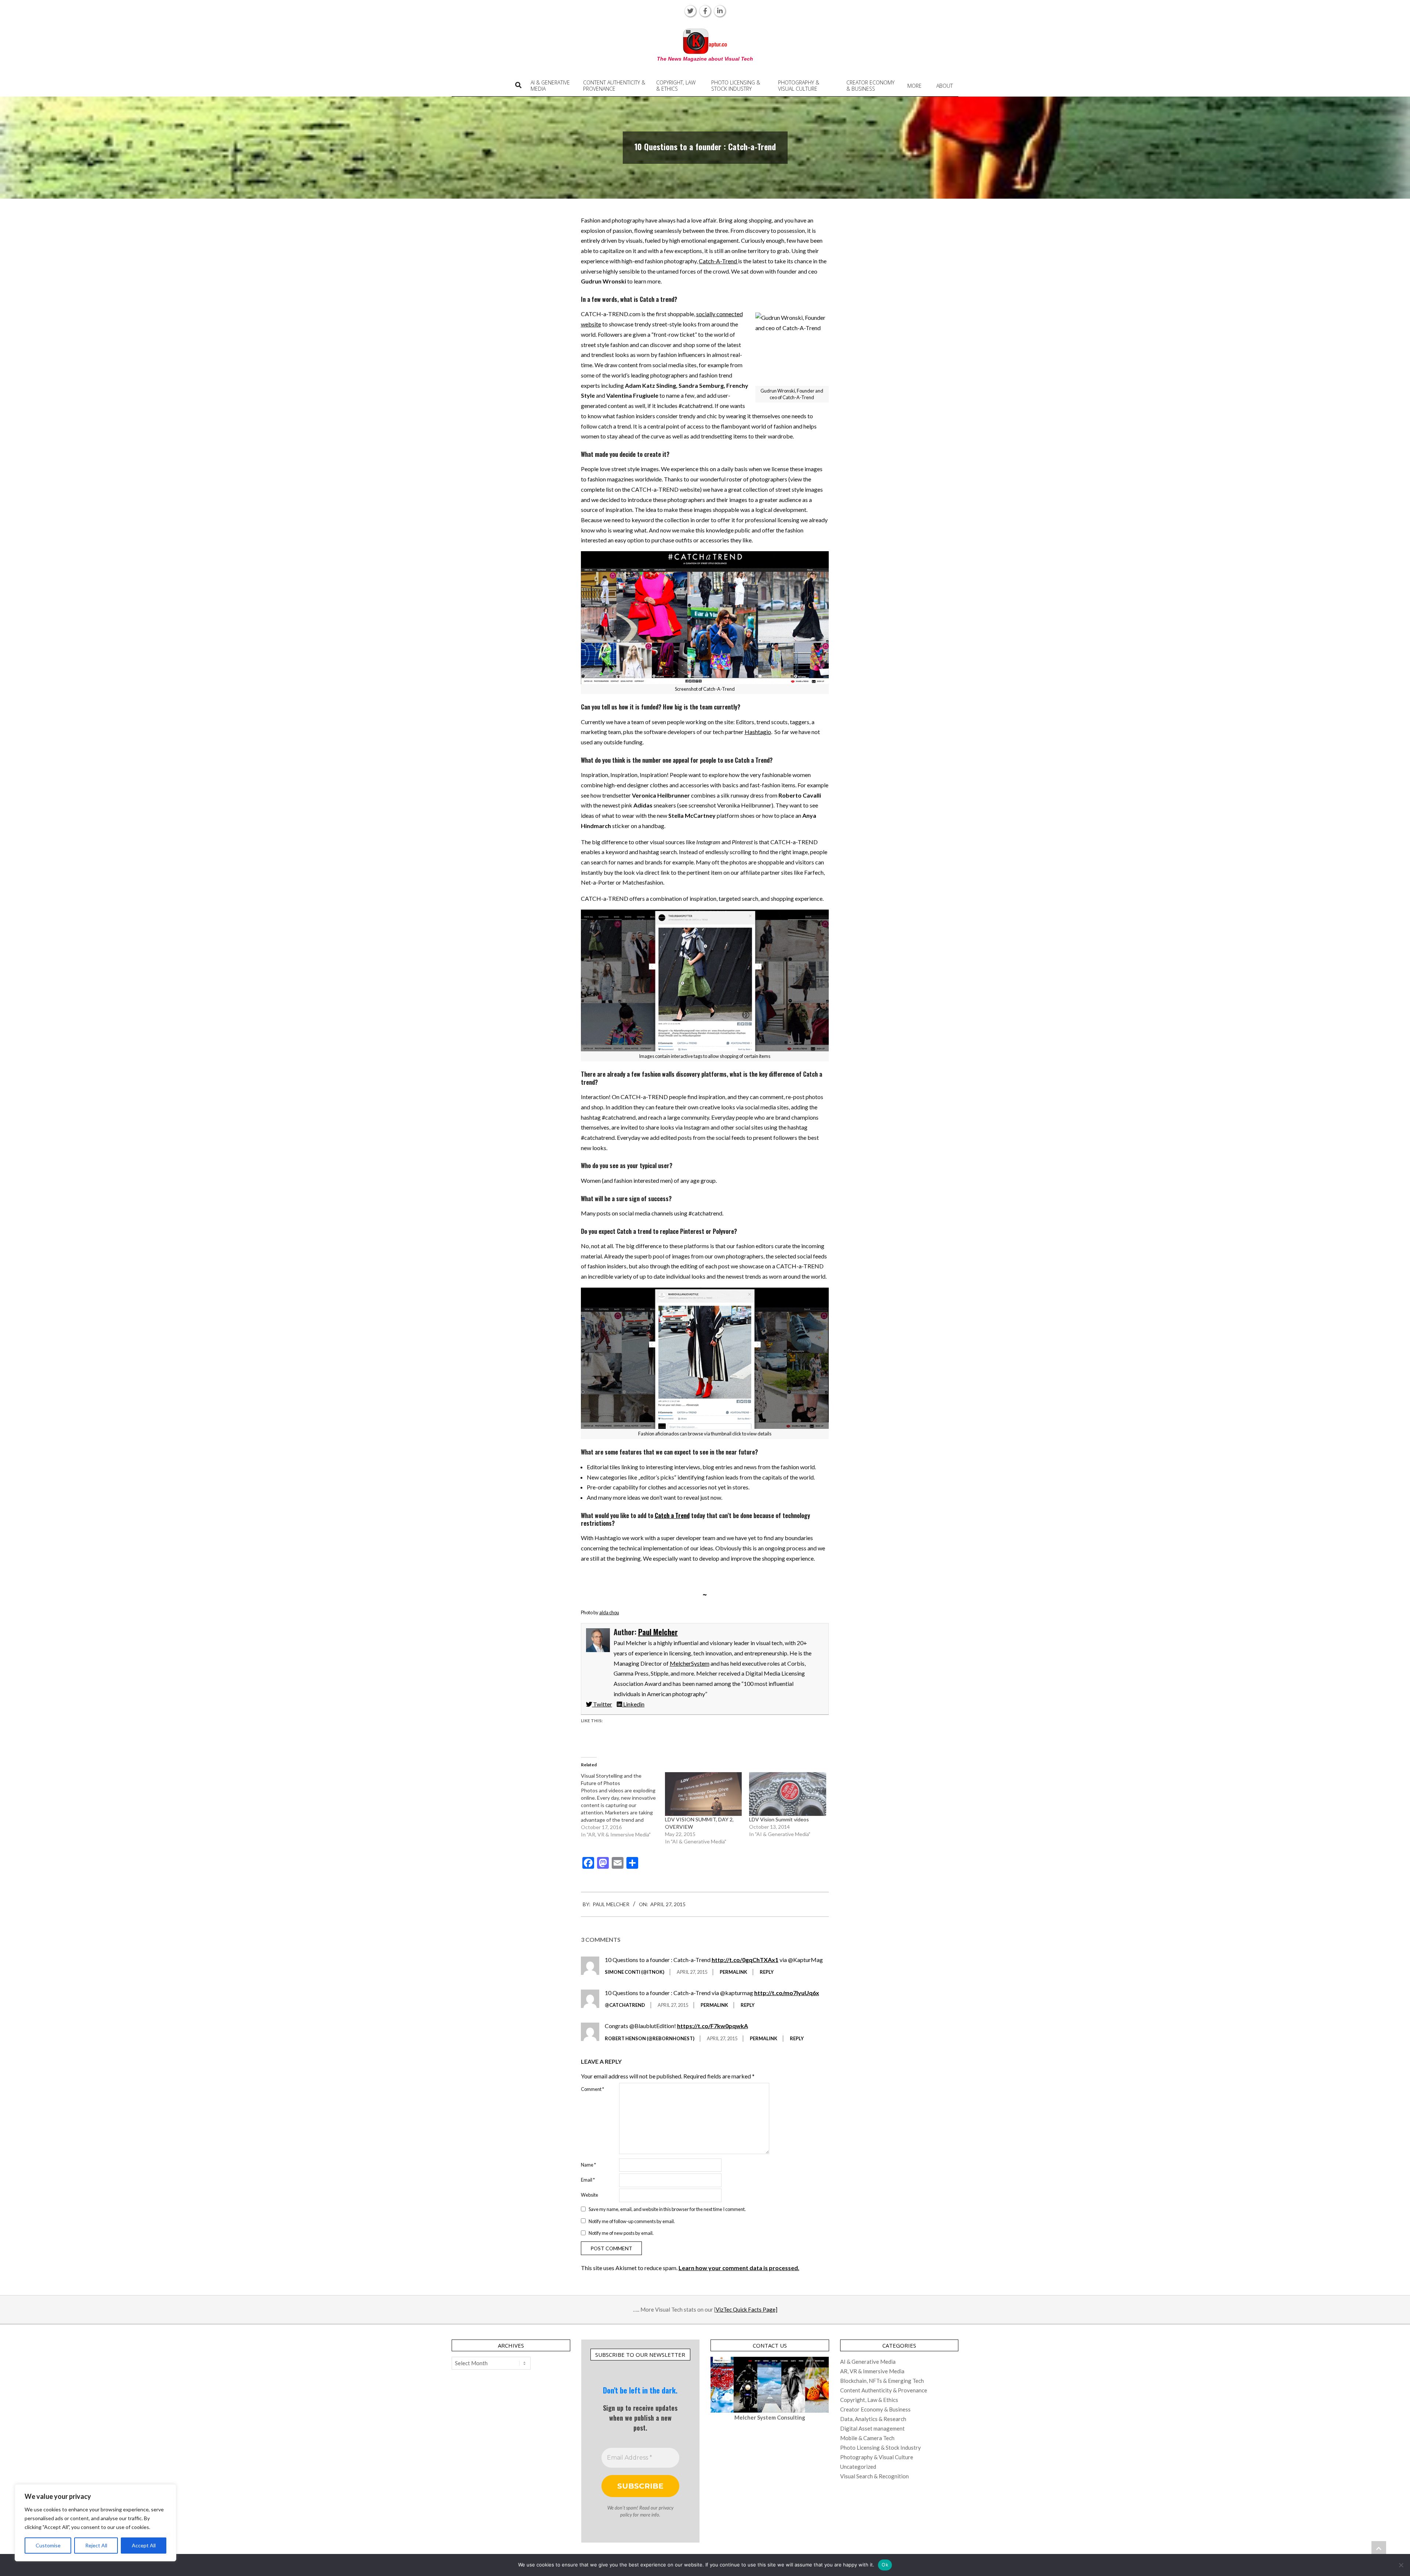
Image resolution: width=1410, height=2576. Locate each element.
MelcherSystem (690, 1663)
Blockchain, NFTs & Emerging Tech (882, 2381)
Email (588, 2180)
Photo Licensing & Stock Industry (881, 2447)
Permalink (733, 1972)
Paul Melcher (658, 1632)
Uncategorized (858, 2467)
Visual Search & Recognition (874, 2476)
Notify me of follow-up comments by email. (632, 2221)
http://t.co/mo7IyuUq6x (787, 1993)
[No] (1401, 2565)
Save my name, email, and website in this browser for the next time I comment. (667, 2209)
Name (588, 2165)
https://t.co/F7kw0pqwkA (713, 2026)
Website (590, 2195)
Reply (767, 1972)
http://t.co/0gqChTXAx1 (745, 1960)
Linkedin (633, 1704)
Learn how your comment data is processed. (739, 2268)
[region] (95, 2523)
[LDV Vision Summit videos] (787, 1794)
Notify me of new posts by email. (621, 2233)
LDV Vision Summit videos (779, 1819)
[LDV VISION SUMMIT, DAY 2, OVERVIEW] (703, 1794)
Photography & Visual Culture (877, 2457)
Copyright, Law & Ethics (869, 2400)
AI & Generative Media (868, 2362)
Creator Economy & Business (875, 2409)
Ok (885, 2565)
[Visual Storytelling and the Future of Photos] (623, 1805)
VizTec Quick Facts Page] (746, 2309)
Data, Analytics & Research (873, 2419)
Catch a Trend (672, 1515)
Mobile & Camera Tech (867, 2438)
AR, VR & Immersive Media (872, 2371)
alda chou (609, 1612)
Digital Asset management (872, 2428)
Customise (48, 2545)
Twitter (602, 1704)
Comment (592, 2089)
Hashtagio (758, 732)
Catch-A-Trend (718, 261)
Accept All (144, 2545)
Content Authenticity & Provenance (884, 2390)
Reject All (96, 2545)
